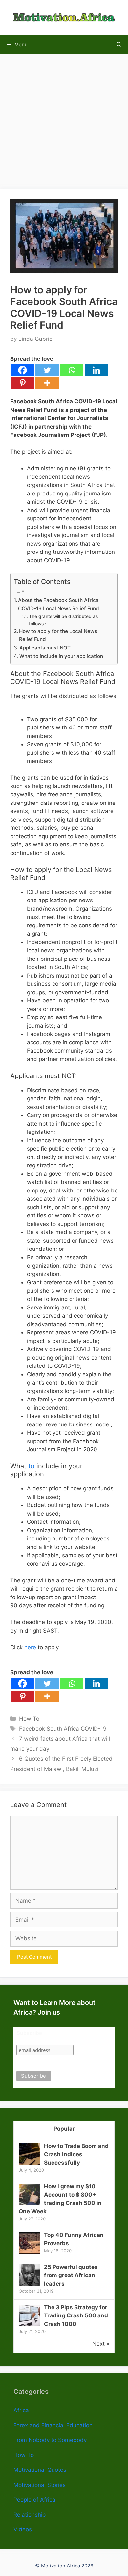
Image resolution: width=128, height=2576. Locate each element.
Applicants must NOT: (45, 648)
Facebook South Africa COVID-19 (63, 1729)
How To (29, 1719)
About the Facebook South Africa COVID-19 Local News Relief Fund (59, 604)
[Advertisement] (64, 118)
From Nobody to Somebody (50, 2440)
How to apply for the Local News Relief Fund (58, 635)
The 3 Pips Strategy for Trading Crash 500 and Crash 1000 (76, 2316)
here (30, 1647)
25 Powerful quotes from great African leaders (71, 2275)
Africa (21, 2410)
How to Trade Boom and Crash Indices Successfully (76, 2154)
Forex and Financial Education (53, 2425)
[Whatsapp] (72, 370)
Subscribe (29, 2033)
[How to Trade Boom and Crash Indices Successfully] (29, 2163)
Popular (64, 2129)
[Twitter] (47, 370)
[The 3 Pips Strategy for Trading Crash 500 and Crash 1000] (29, 2324)
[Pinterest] (22, 383)
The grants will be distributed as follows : (63, 620)
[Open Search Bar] (119, 45)
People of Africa (34, 2500)
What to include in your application (61, 656)
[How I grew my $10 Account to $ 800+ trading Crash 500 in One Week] (29, 2203)
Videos (23, 2529)
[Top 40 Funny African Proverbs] (29, 2252)
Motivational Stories (40, 2485)
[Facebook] (22, 370)
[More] (47, 383)
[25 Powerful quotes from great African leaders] (29, 2284)
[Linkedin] (96, 370)
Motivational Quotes (40, 2470)
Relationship (30, 2515)
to (31, 1466)
